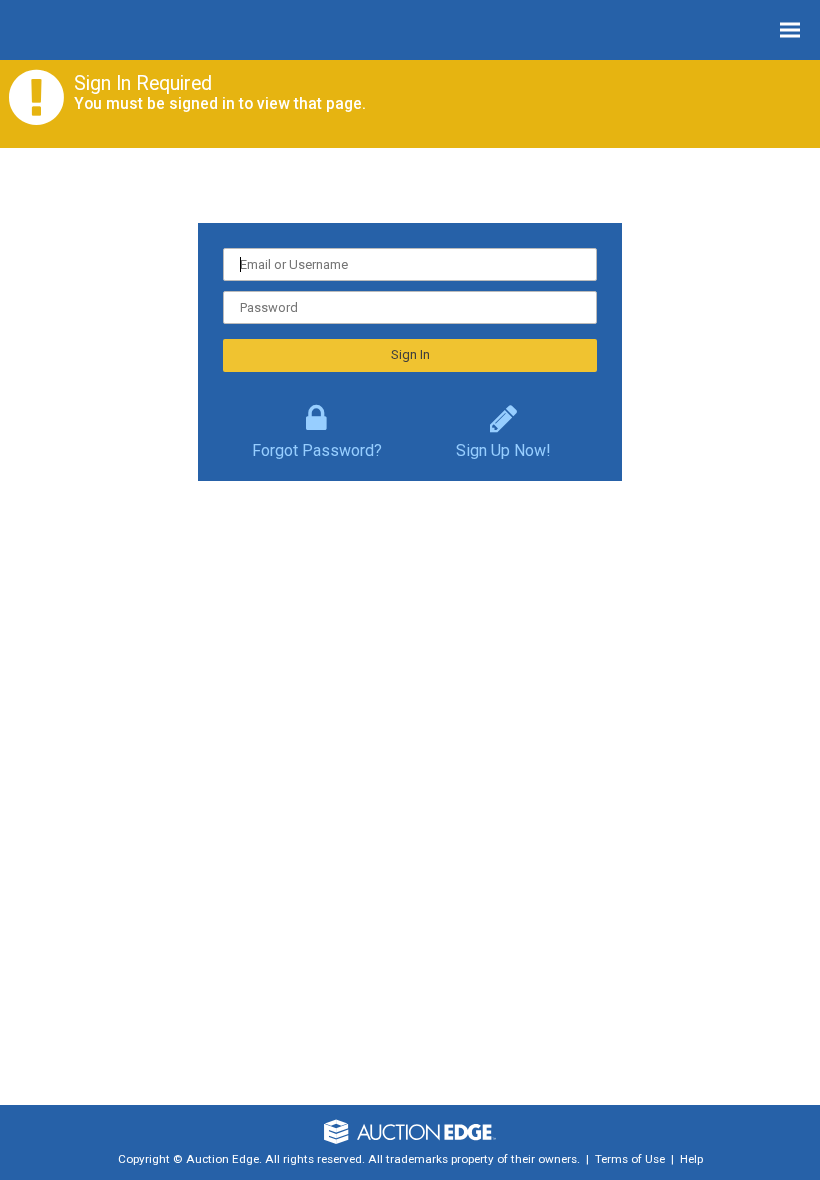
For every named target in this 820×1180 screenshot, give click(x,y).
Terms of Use (630, 1159)
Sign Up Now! (503, 446)
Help (691, 1159)
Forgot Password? (317, 446)
